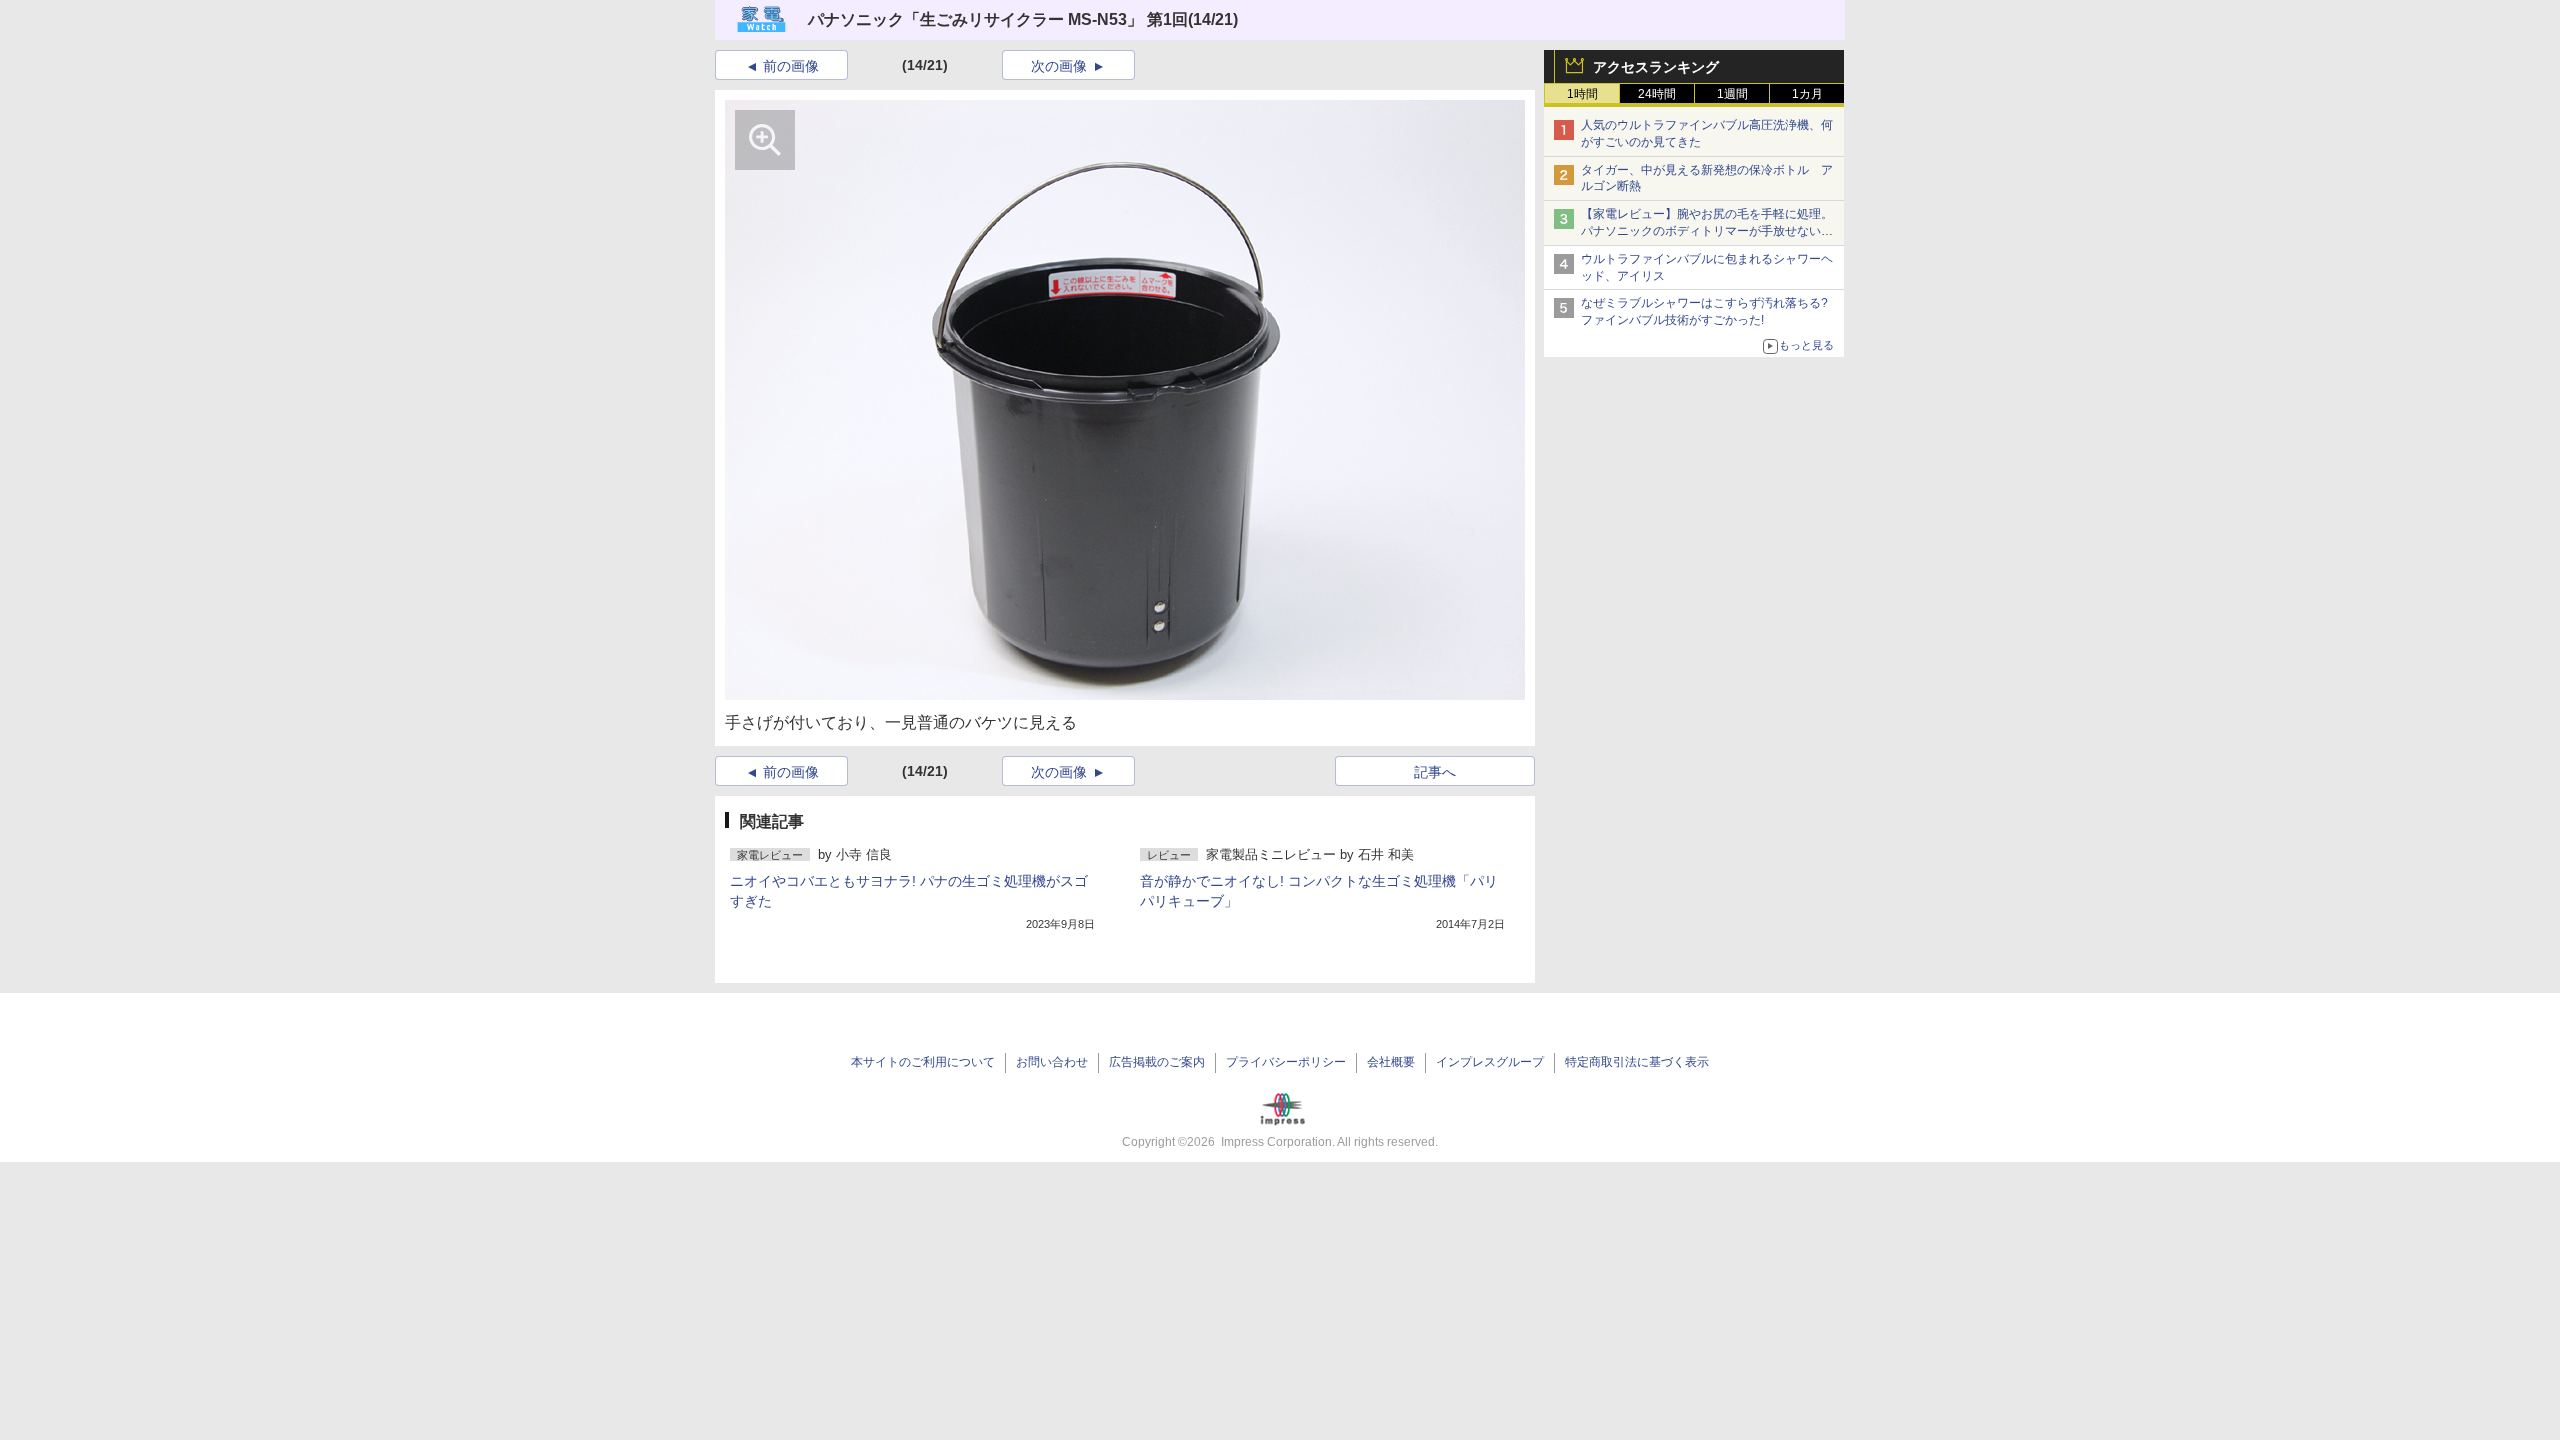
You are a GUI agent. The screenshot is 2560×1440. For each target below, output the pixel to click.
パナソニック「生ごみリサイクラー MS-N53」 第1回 (998, 19)
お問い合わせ (1052, 1062)
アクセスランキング (1656, 67)
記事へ (1435, 772)
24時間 (1657, 94)
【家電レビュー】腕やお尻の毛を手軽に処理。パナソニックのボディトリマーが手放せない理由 (1707, 231)
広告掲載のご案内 (1157, 1062)
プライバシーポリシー (1286, 1062)
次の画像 (1059, 66)
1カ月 (1807, 94)
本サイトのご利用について (923, 1062)
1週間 (1732, 94)
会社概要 (1391, 1062)
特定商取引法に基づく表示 (1637, 1062)
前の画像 (791, 66)
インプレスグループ (1490, 1062)
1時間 (1582, 94)
